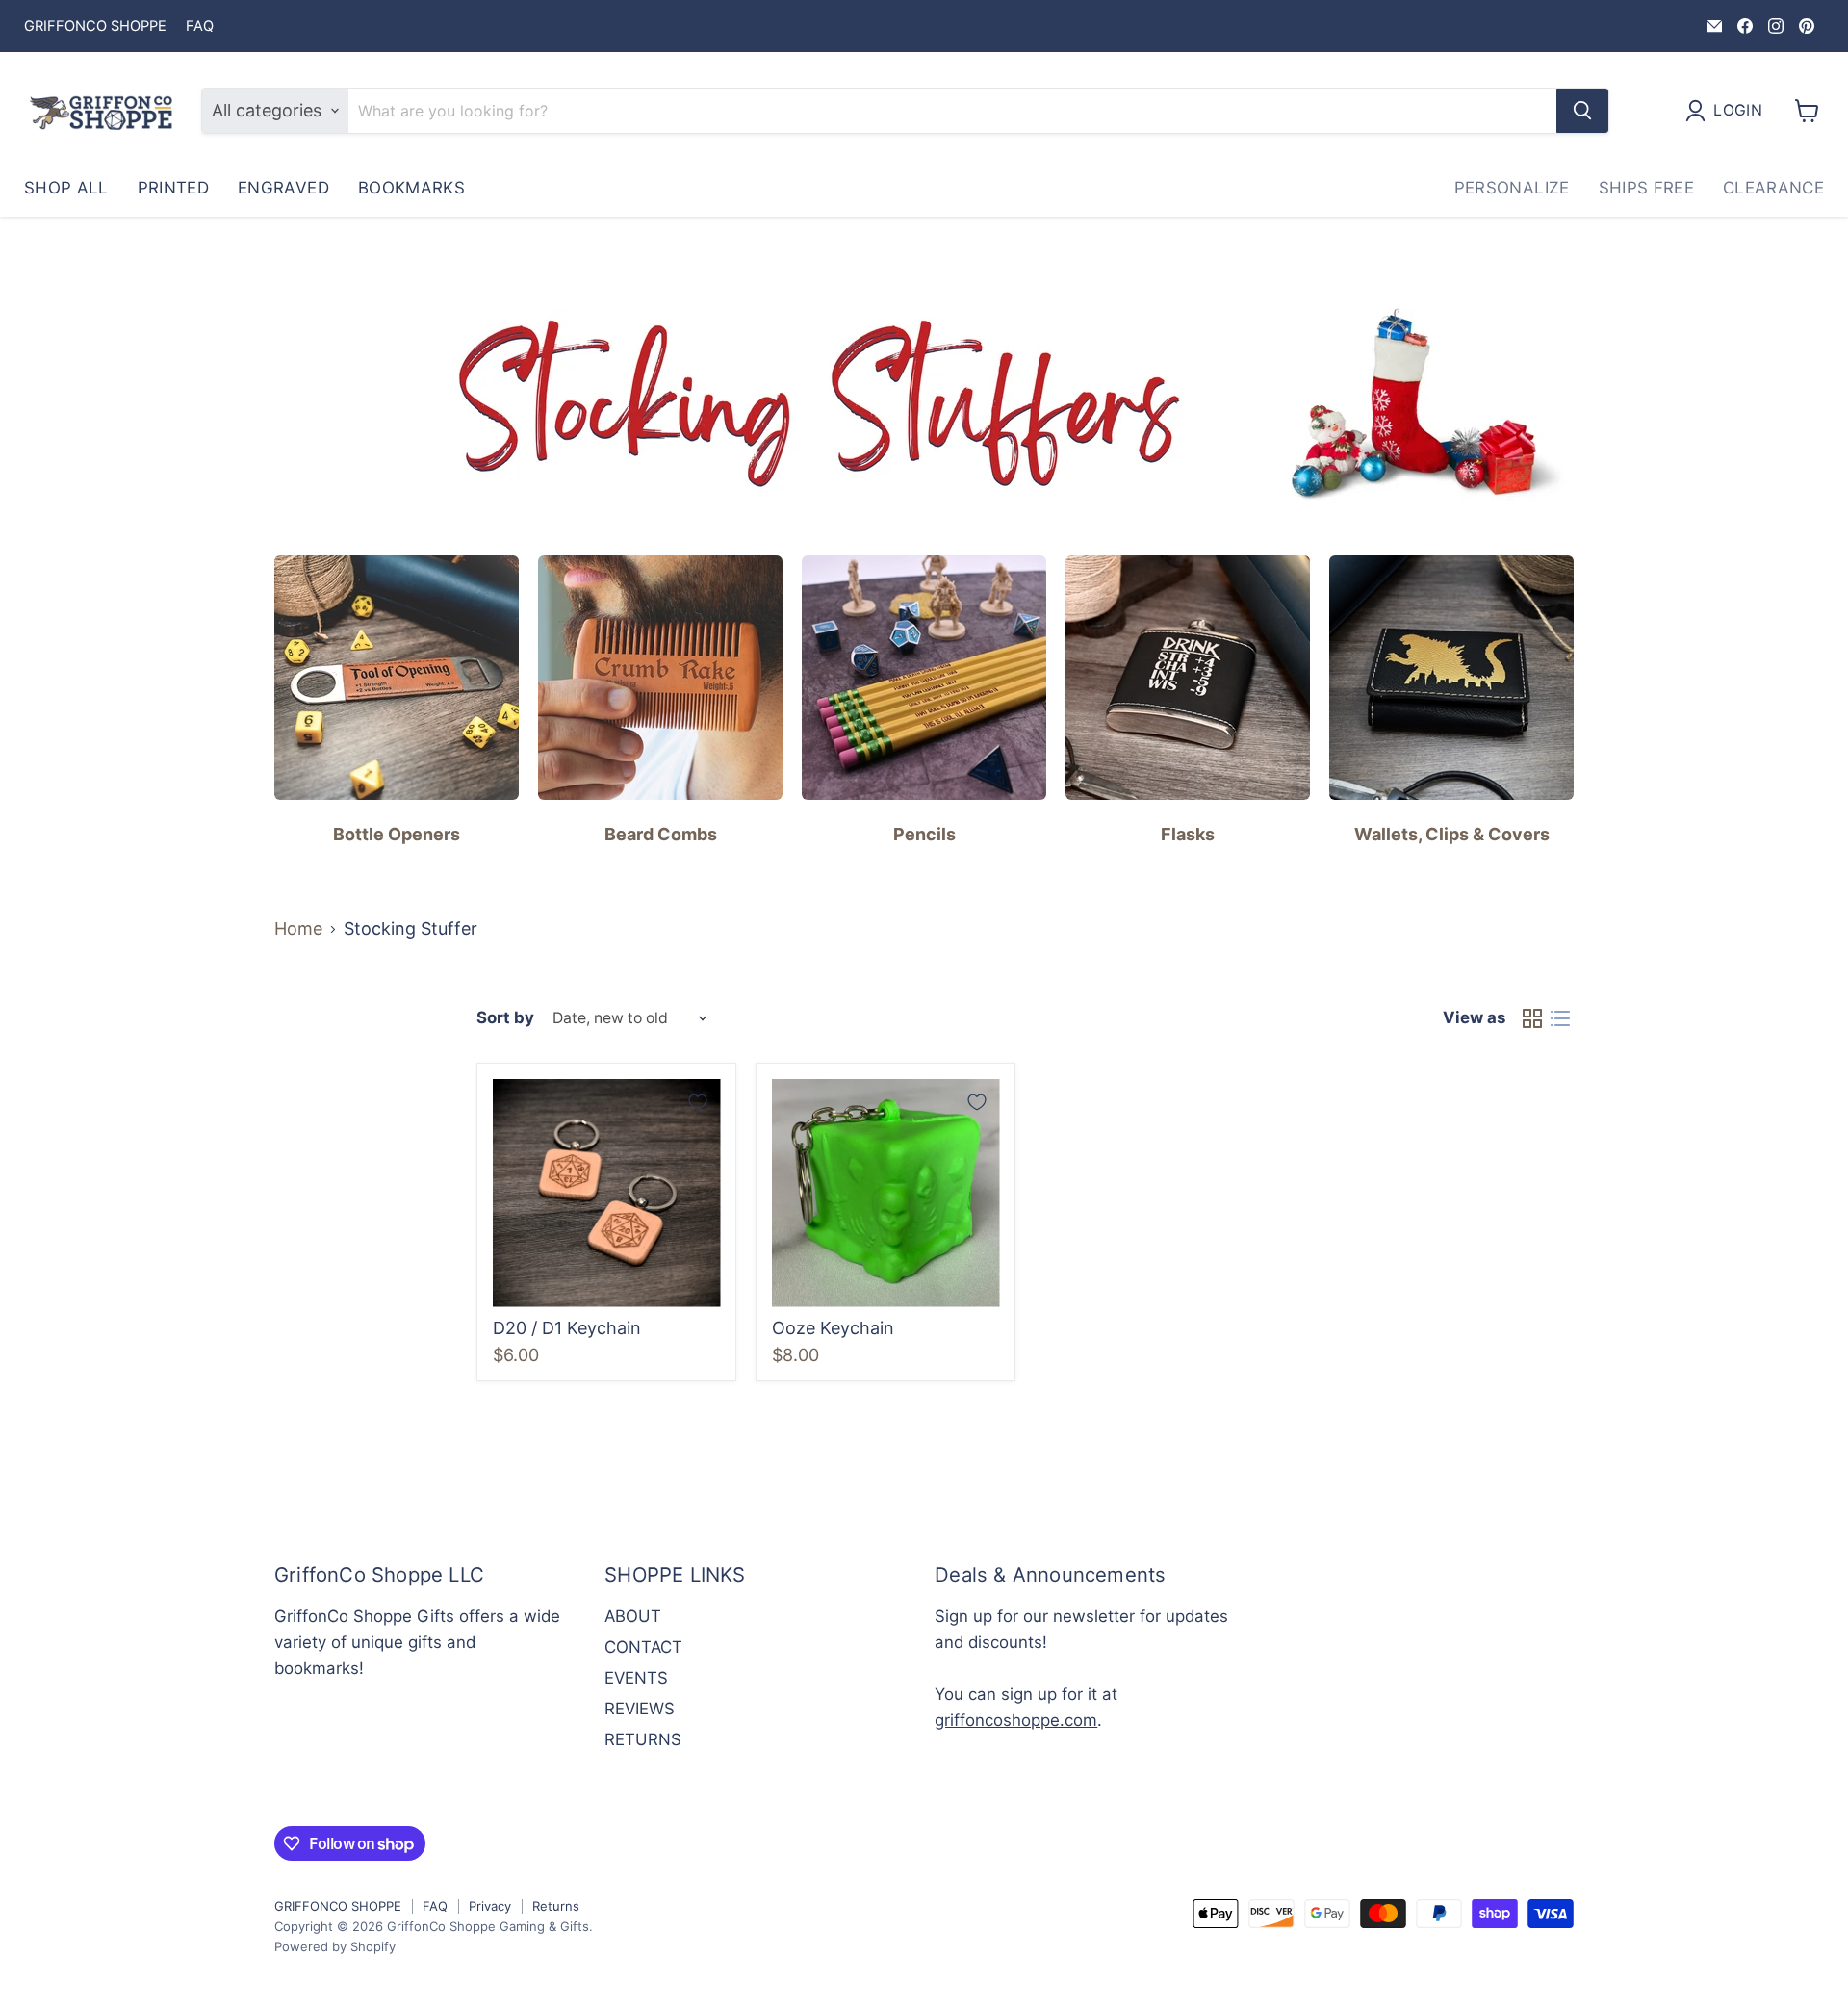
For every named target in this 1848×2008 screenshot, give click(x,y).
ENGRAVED (283, 188)
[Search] (1582, 111)
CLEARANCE (1773, 188)
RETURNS (643, 1739)
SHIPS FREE (1646, 188)
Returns (556, 1906)
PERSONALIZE (1512, 188)
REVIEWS (640, 1709)
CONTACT (643, 1647)
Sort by (505, 1018)
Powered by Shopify (335, 1946)
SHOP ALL (66, 188)
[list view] (1560, 1019)
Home (298, 929)
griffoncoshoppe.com (1016, 1720)
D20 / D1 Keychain (567, 1328)
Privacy (490, 1906)
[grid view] (1532, 1019)
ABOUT (633, 1616)
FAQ (200, 26)
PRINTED (173, 188)
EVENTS (636, 1678)
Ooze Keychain (833, 1328)
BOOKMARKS (411, 188)
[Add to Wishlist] (698, 1102)
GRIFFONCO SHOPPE (95, 26)
